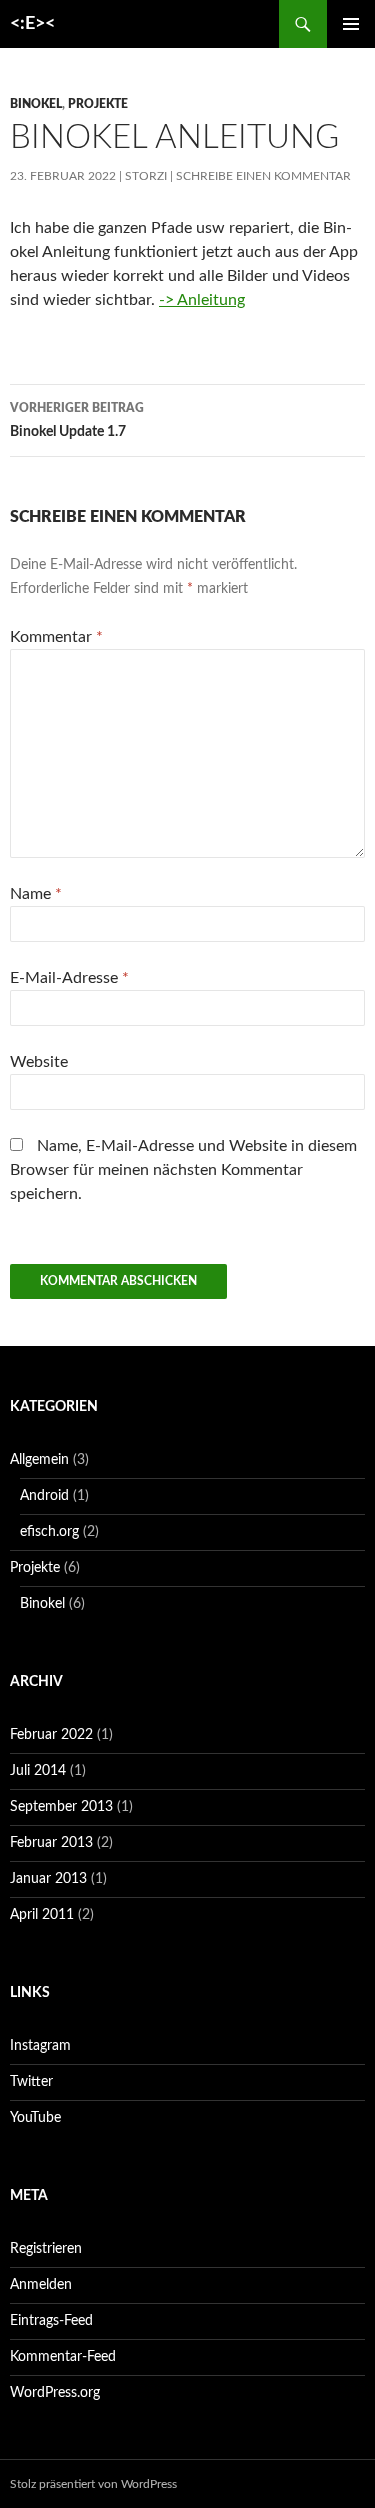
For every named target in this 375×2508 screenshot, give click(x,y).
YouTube (35, 2118)
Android (44, 1496)
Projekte (98, 104)
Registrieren (46, 2249)
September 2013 (61, 1807)
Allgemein (39, 1460)
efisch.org (49, 1532)
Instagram (40, 2046)
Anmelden (41, 2285)
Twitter (31, 2082)
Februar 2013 (51, 1843)
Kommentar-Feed (63, 2357)
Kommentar (56, 637)
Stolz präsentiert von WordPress (93, 2484)
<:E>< (32, 24)
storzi (146, 176)
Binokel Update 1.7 (77, 420)
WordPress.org (55, 2393)
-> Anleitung (202, 300)
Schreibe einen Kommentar (263, 176)
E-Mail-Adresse (69, 978)
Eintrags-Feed (51, 2321)
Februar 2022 (51, 1735)
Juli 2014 (38, 1771)
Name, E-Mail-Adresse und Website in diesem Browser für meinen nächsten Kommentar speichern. (183, 1170)
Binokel (36, 104)
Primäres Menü (351, 24)
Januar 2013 (48, 1879)
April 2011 (42, 1915)
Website (39, 1062)
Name (36, 894)
